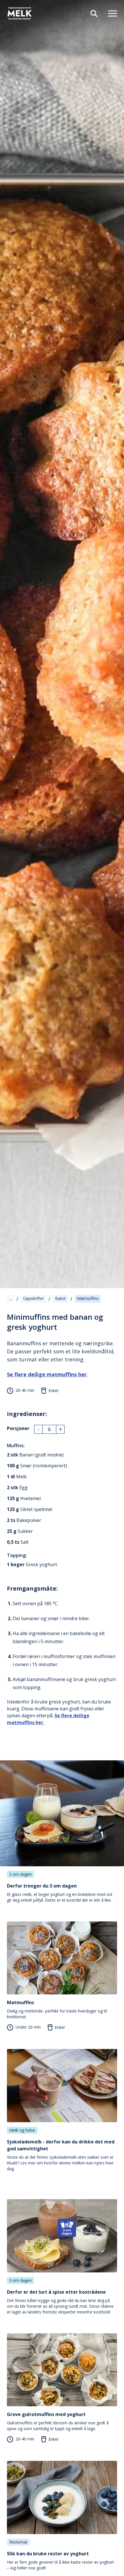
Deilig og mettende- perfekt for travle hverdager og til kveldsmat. (57, 2009)
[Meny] (110, 13)
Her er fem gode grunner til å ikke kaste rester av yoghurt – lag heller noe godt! (60, 2560)
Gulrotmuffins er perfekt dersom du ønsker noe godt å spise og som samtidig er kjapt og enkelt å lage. (58, 2421)
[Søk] (92, 13)
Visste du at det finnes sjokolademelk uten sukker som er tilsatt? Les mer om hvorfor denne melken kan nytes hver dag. (61, 2155)
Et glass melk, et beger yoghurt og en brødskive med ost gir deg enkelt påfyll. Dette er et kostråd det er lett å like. (60, 1893)
